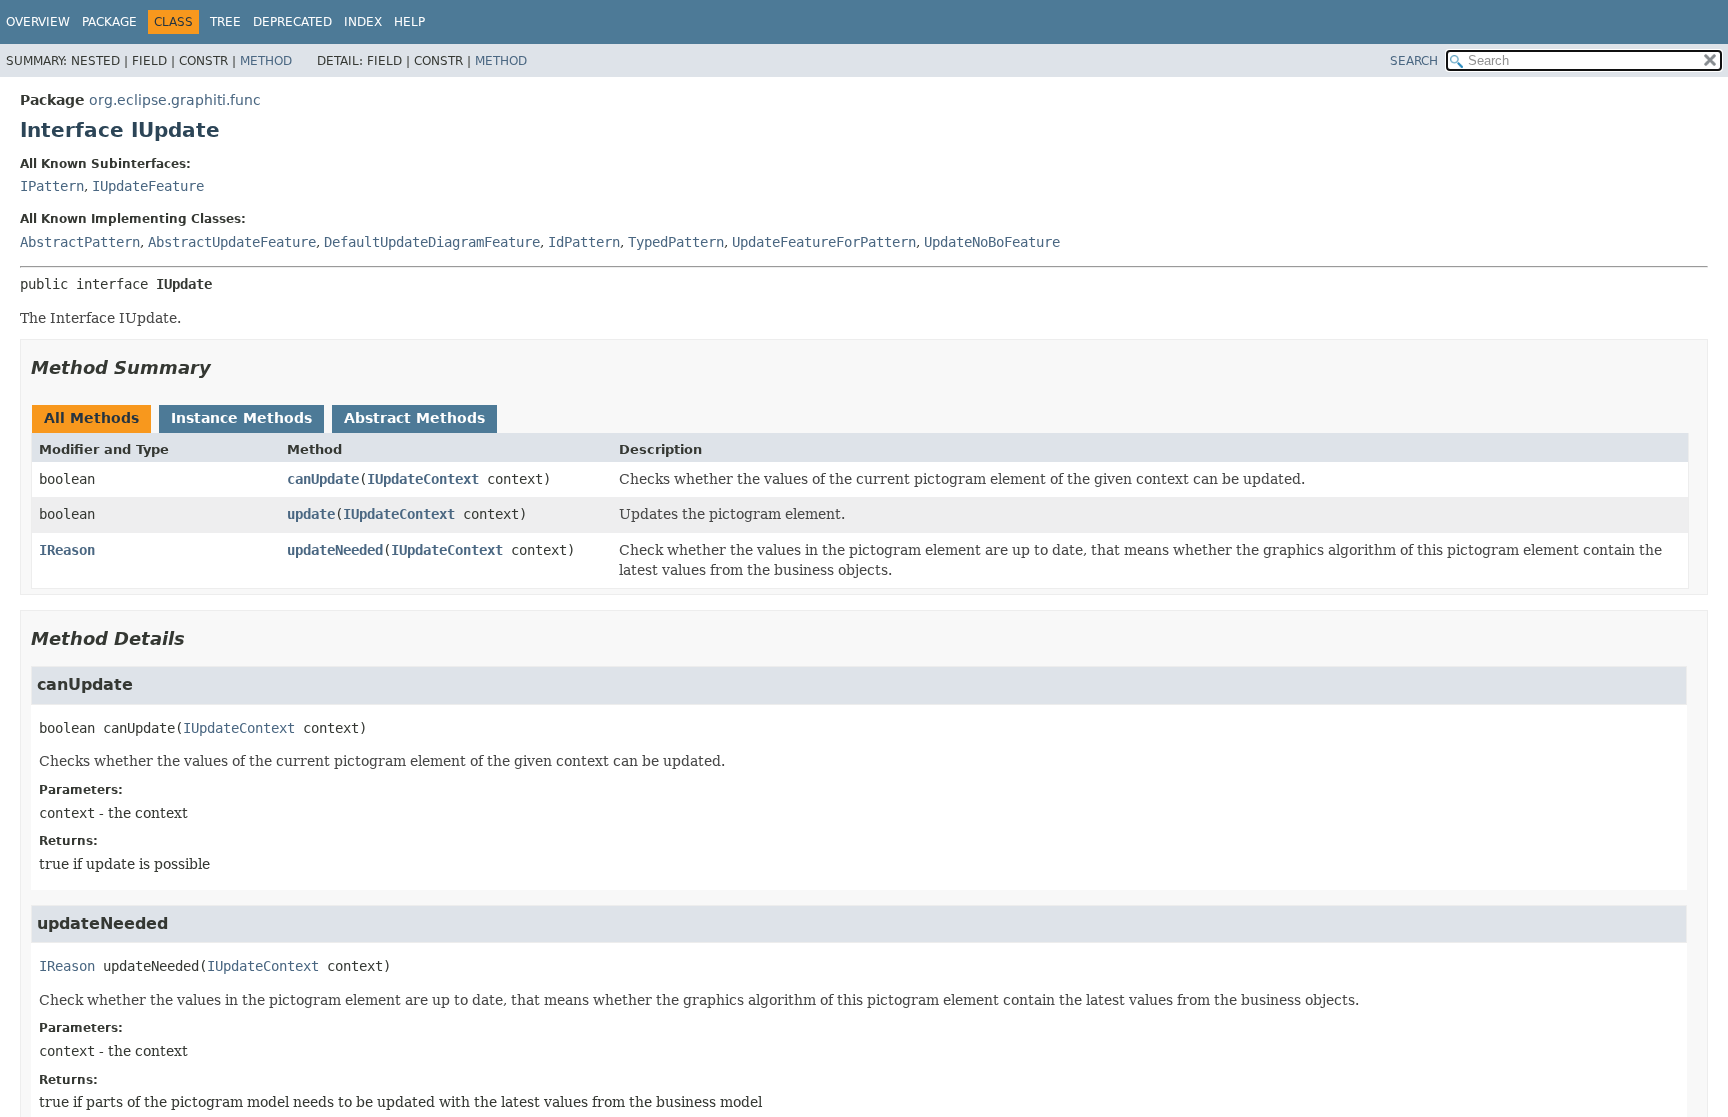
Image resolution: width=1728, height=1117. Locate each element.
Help (409, 22)
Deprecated (292, 22)
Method (266, 61)
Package (109, 22)
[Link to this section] (225, 367)
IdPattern (584, 242)
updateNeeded (335, 550)
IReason (67, 550)
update (311, 514)
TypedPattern (676, 242)
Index (363, 22)
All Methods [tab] (91, 418)
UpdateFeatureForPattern (824, 242)
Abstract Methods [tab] (414, 418)
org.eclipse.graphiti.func (175, 100)
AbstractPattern (80, 242)
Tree (225, 22)
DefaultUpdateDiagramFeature (432, 242)
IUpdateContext (423, 479)
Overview (38, 22)
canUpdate (323, 479)
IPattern (52, 186)
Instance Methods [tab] (241, 418)
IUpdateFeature (148, 186)
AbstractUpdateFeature (232, 242)
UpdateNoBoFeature (992, 242)
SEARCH (1414, 61)
